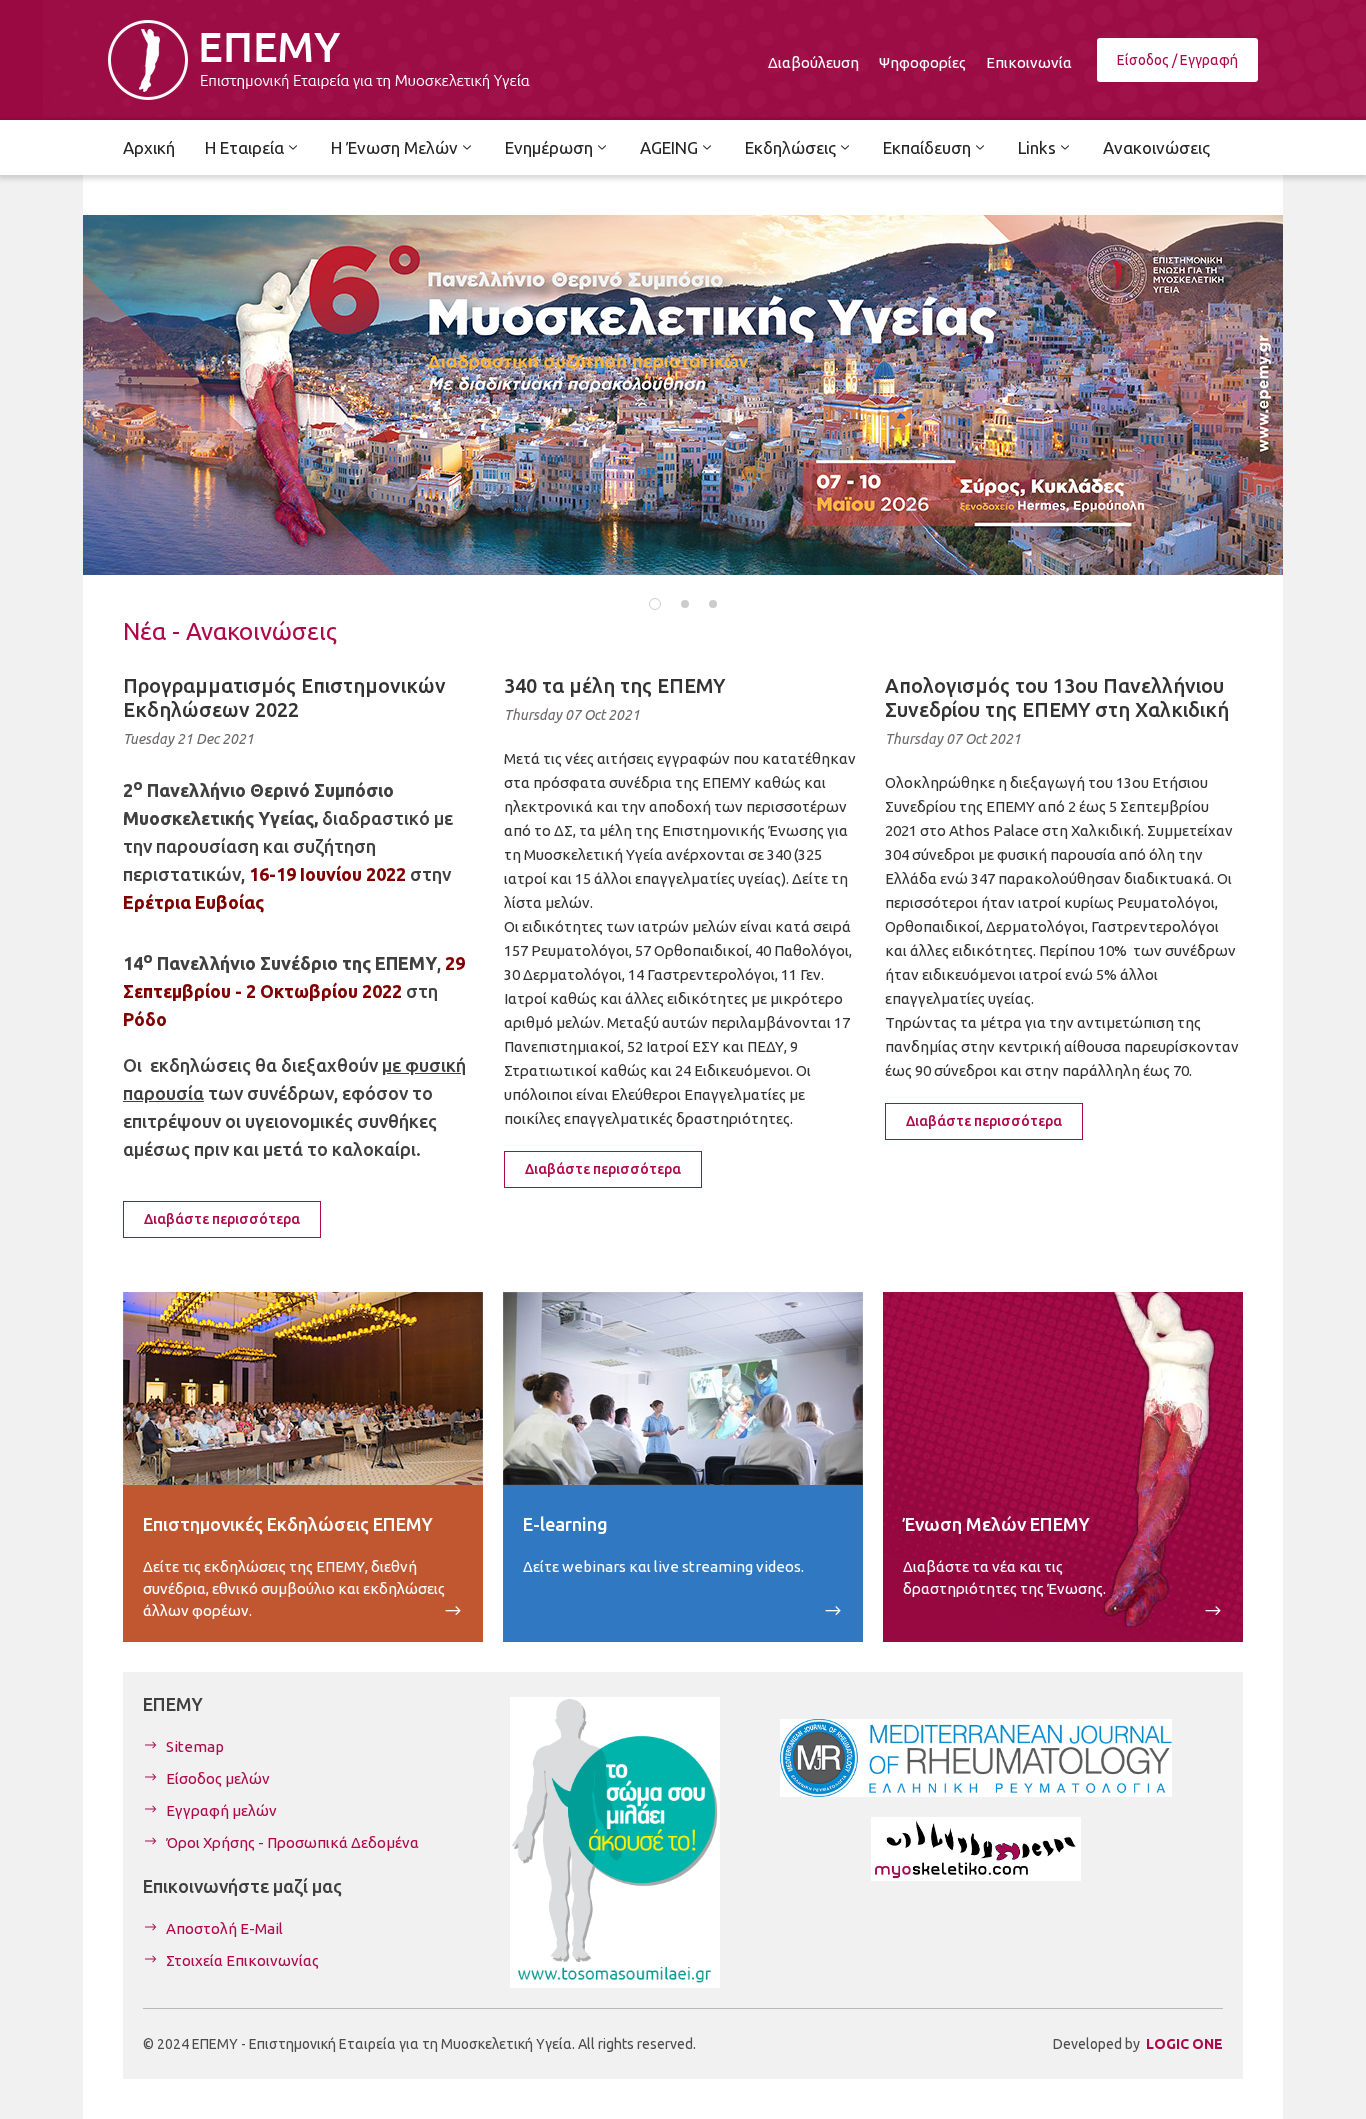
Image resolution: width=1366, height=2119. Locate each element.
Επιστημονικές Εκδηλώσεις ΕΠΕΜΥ (288, 1524)
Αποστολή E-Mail (224, 1928)
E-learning (565, 1524)
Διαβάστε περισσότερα (222, 1219)
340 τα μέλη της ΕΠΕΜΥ (614, 685)
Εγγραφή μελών (221, 1810)
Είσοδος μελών (218, 1778)
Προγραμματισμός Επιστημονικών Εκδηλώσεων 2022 (284, 697)
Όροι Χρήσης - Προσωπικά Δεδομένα (292, 1842)
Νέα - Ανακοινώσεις (230, 631)
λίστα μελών (547, 902)
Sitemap (195, 1746)
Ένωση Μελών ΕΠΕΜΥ (996, 1524)
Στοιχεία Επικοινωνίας (242, 1960)
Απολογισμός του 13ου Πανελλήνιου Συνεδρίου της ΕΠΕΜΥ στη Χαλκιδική (1057, 697)
